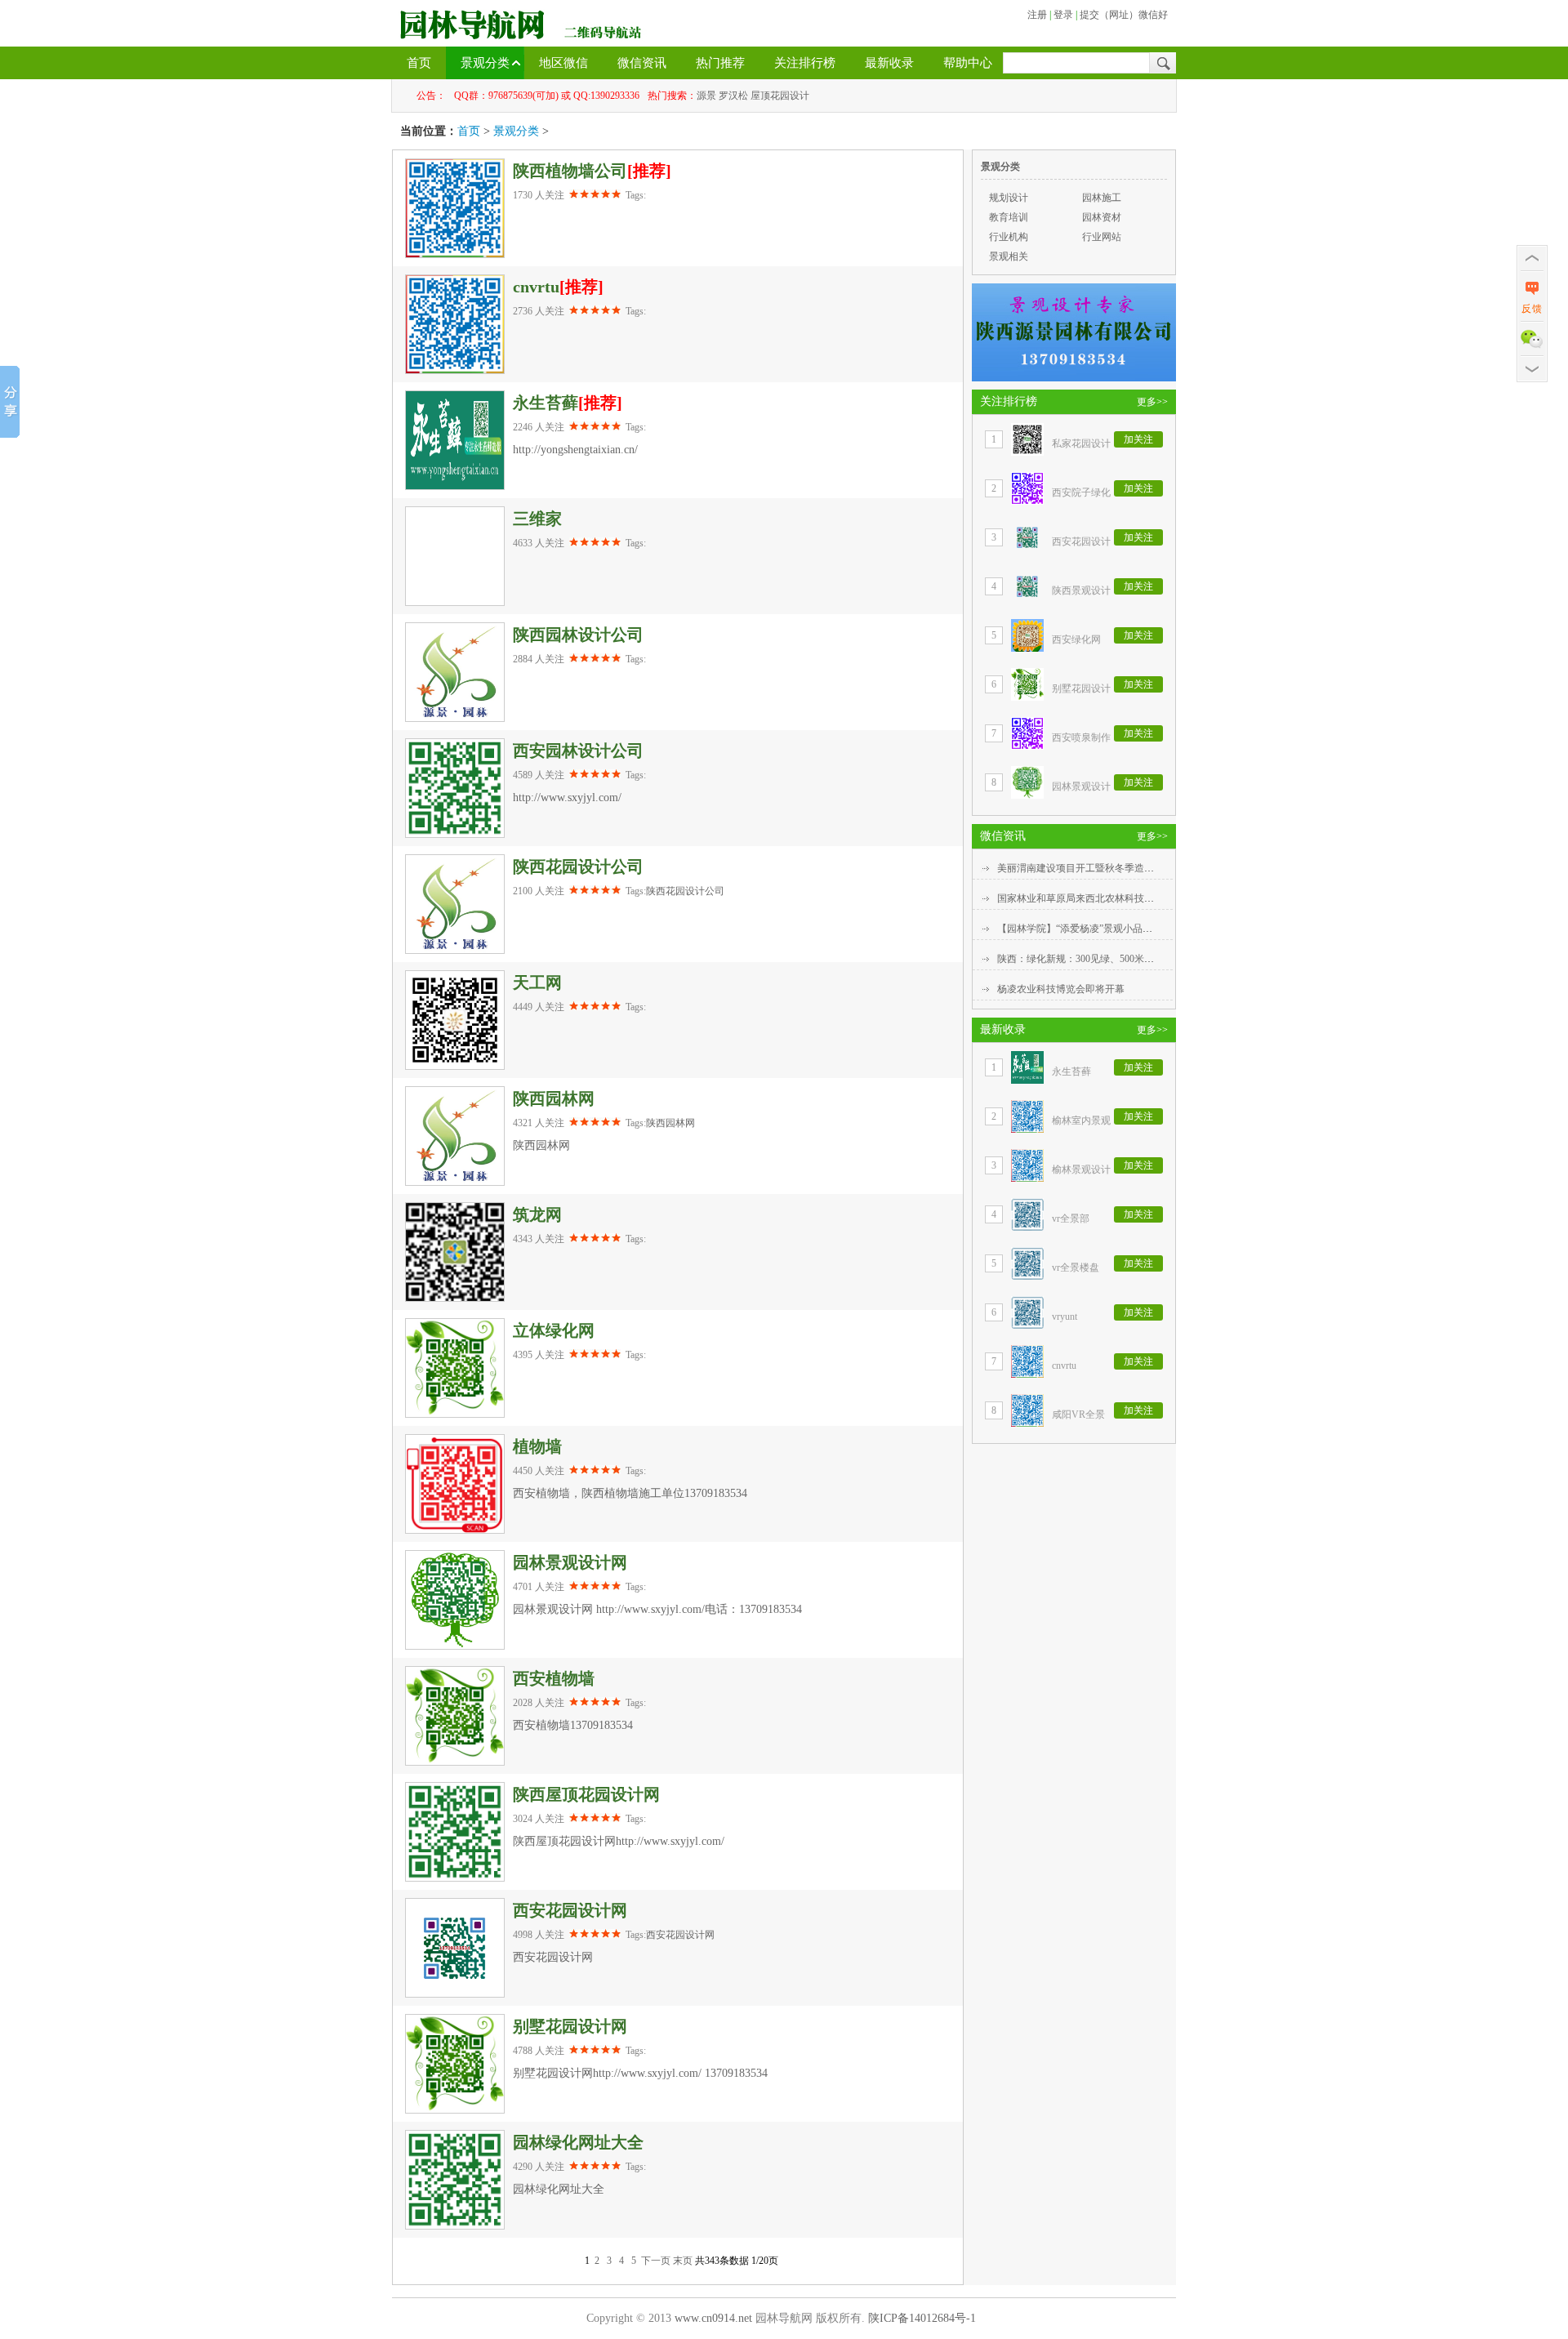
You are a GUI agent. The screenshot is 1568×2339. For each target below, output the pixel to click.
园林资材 (1102, 217)
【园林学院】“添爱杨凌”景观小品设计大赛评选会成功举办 (1124, 929)
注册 (1037, 15)
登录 (1063, 15)
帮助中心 (968, 63)
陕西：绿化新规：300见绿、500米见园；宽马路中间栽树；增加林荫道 (1149, 959)
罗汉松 (733, 96)
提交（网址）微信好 (1124, 15)
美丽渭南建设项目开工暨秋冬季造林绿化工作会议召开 (1115, 868)
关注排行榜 (805, 63)
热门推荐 (720, 63)
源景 (706, 96)
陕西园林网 (670, 1123)
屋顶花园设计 (780, 96)
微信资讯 (642, 63)
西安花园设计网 (680, 1935)
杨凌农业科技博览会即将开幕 (1061, 989)
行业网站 (1102, 237)
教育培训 (1009, 217)
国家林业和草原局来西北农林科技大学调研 (1090, 898)
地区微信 (563, 63)
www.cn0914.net (713, 2318)
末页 (683, 2261)
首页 (419, 63)
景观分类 (485, 63)
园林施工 (1102, 198)
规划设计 (1009, 198)
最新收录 (889, 63)
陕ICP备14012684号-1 (922, 2318)
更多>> (1152, 402)
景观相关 (1009, 256)
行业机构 (1009, 237)
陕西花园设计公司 (685, 891)
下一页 (656, 2261)
